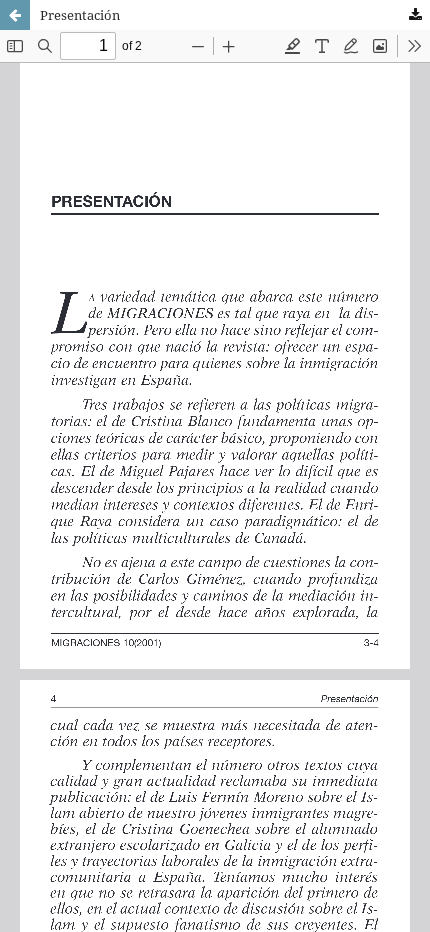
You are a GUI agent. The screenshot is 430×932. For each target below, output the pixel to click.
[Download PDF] (415, 15)
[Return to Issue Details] (15, 15)
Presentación (80, 15)
